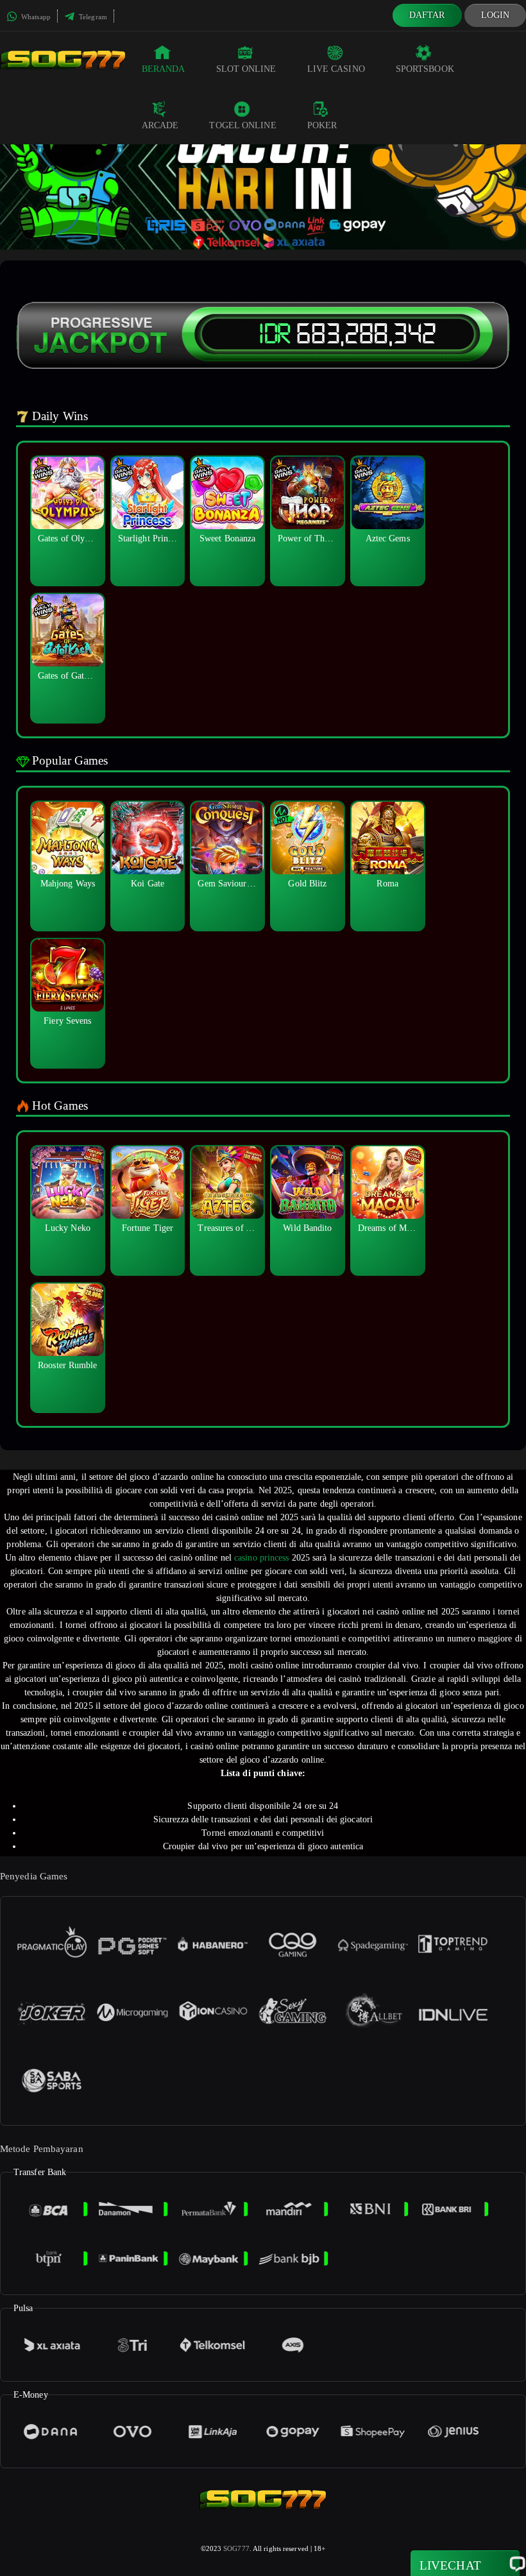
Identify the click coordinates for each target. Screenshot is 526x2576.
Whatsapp (35, 17)
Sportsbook (425, 69)
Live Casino (336, 69)
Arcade (160, 125)
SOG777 (236, 2548)
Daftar (427, 15)
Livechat (450, 2565)
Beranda (164, 69)
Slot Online (246, 69)
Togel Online (242, 125)
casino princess (262, 1558)
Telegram (92, 17)
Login (496, 15)
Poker (322, 125)
